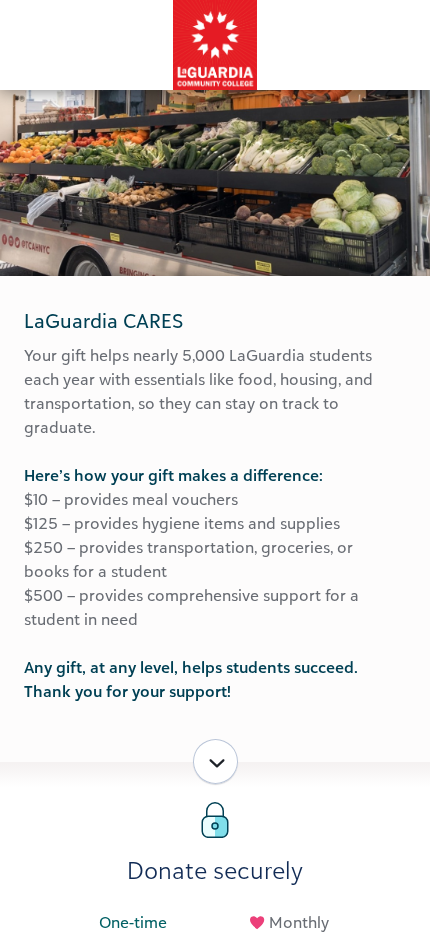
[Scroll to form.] (215, 761)
